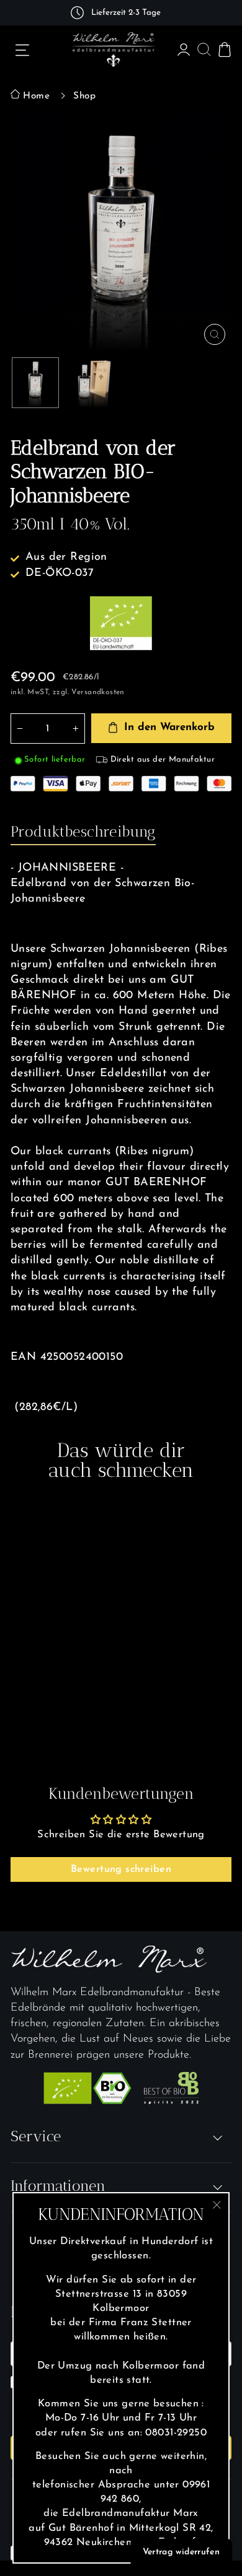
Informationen (58, 2186)
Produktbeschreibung (83, 831)
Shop (84, 96)
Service (36, 2136)
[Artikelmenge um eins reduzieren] (20, 729)
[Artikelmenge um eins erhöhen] (76, 729)
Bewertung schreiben (121, 1869)
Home (35, 96)
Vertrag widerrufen (181, 2552)
